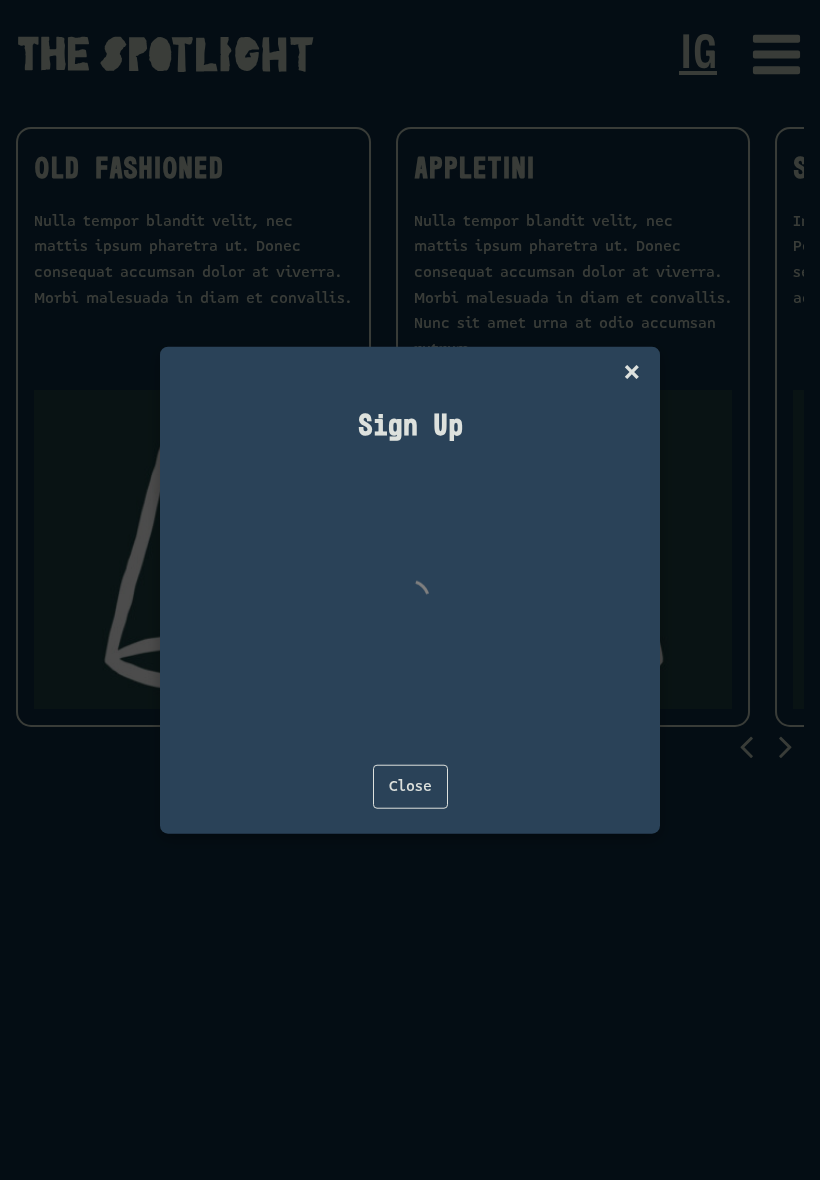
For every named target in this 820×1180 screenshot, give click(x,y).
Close (410, 786)
